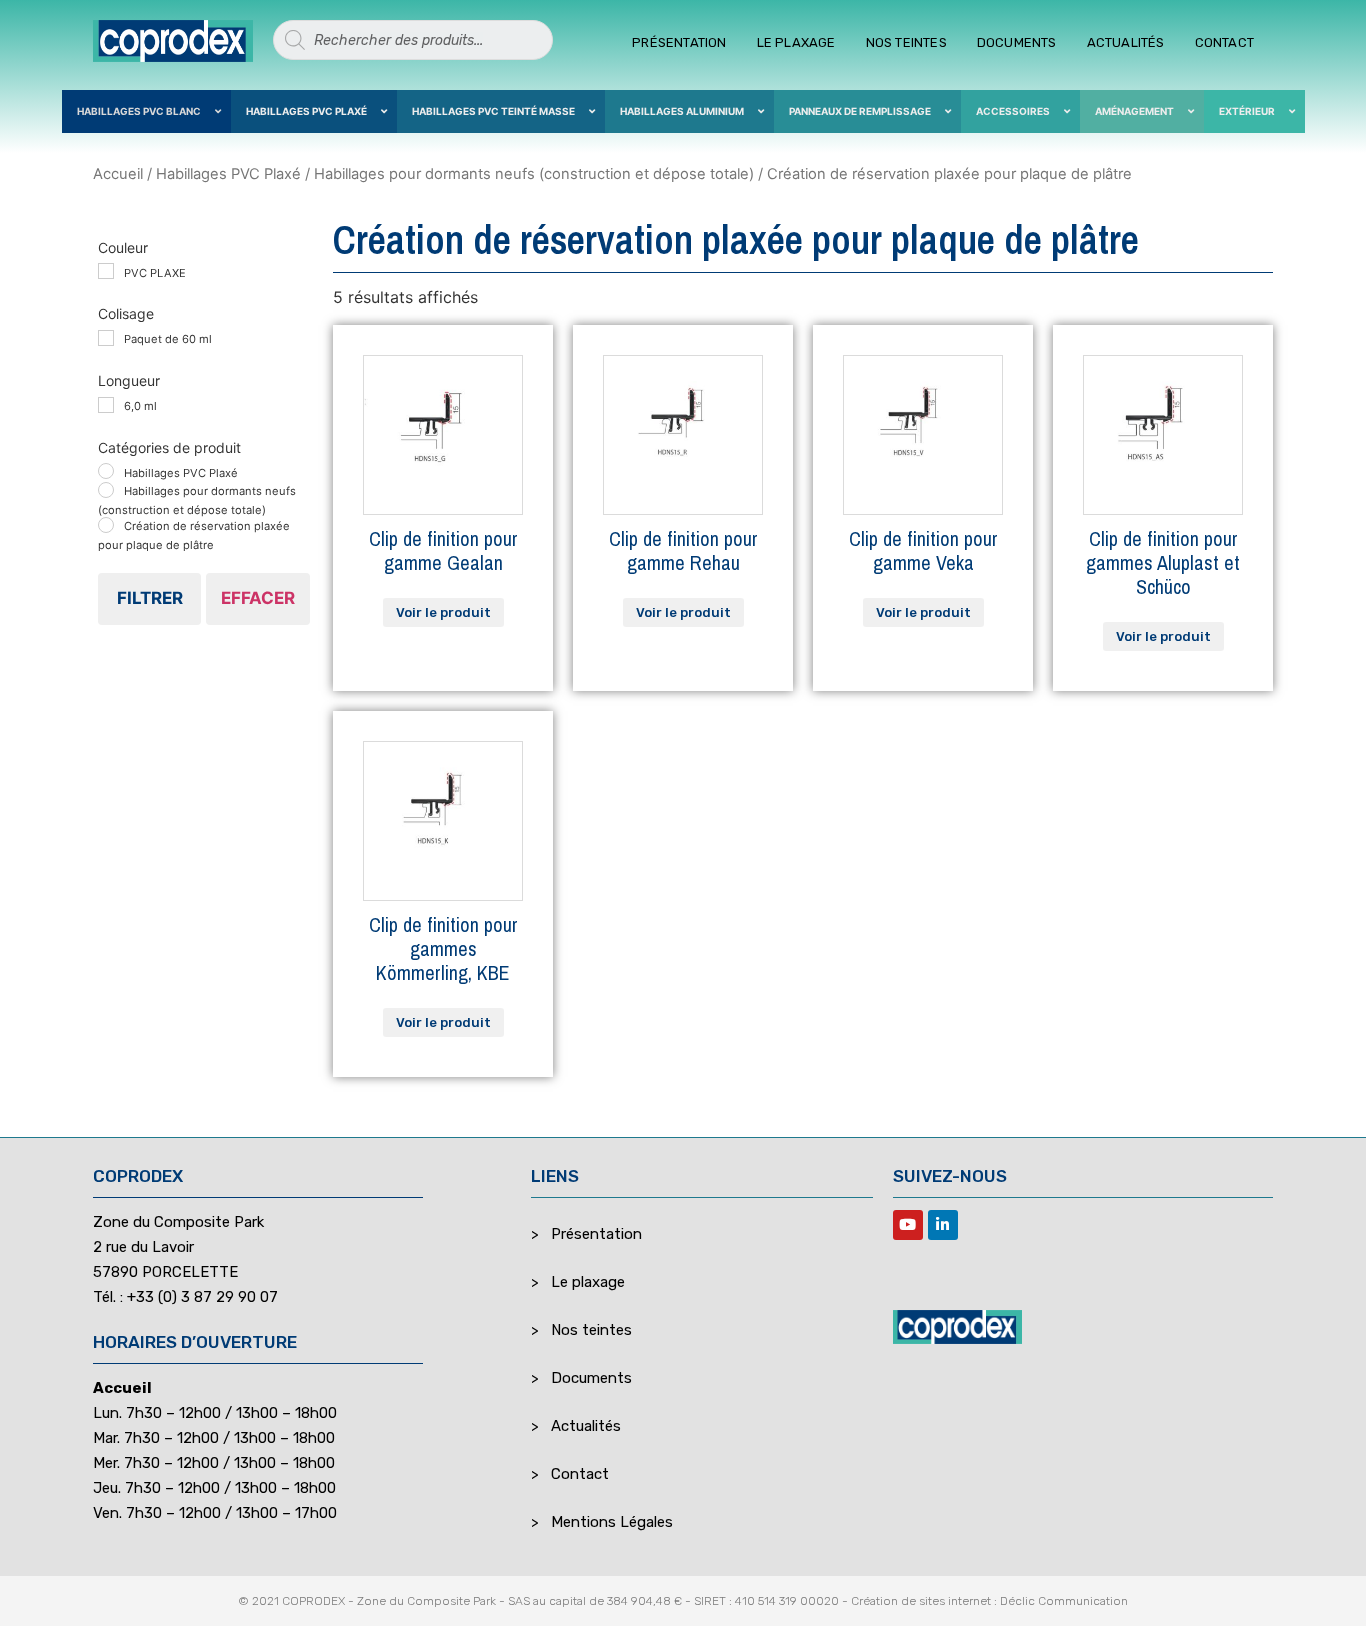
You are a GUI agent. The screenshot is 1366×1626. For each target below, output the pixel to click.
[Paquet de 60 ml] (106, 338)
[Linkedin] (943, 1225)
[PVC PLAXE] (106, 271)
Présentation (679, 42)
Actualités (1126, 42)
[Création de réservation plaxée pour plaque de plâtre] (106, 525)
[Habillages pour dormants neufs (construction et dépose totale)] (106, 490)
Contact (1224, 42)
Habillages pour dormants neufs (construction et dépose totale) (534, 174)
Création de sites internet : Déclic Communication (989, 1601)
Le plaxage (796, 42)
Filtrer (150, 598)
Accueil (118, 174)
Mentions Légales (612, 1522)
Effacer (258, 598)
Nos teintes (906, 42)
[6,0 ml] (106, 405)
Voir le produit (443, 612)
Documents (1017, 42)
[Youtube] (908, 1225)
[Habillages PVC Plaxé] (106, 471)
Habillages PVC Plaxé (228, 174)
